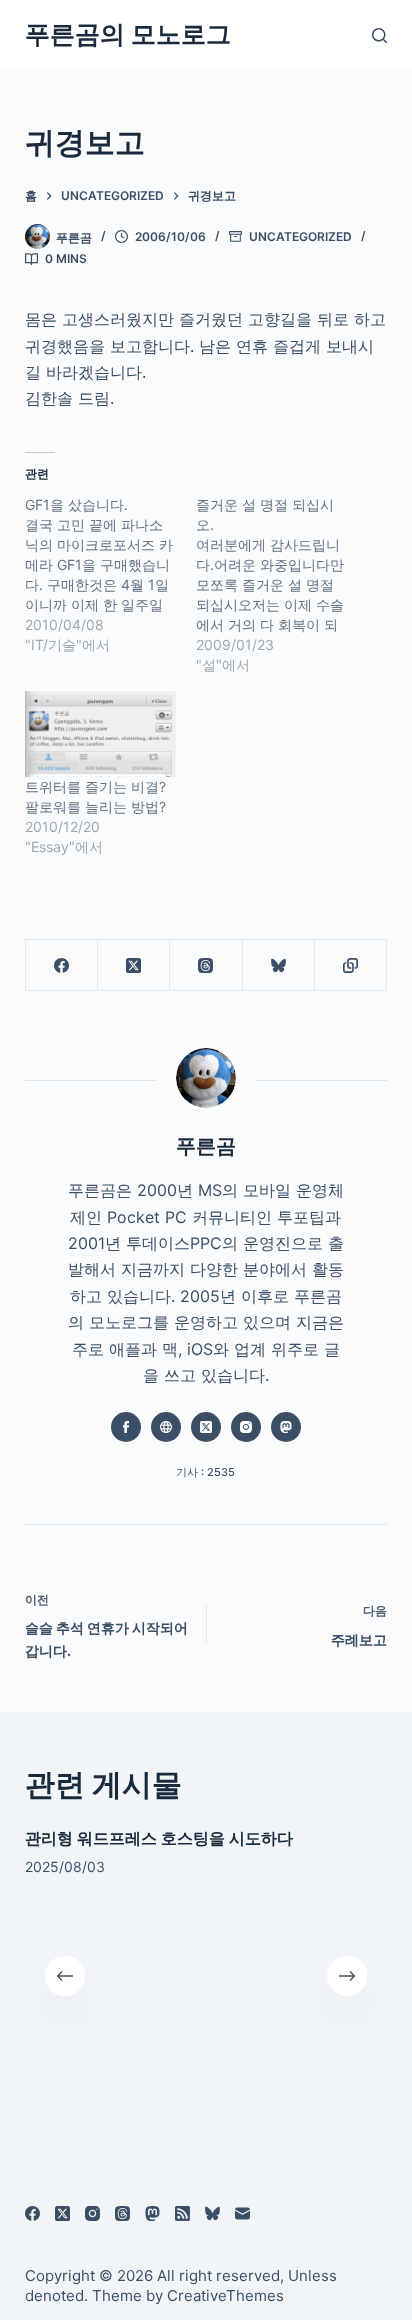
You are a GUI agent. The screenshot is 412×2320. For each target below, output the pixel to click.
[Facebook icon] (126, 1427)
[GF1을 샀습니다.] (110, 575)
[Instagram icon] (246, 1427)
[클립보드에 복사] (351, 965)
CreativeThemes (225, 2295)
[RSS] (182, 2213)
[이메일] (242, 2213)
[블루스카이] (279, 965)
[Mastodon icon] (286, 1427)
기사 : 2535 (205, 1472)
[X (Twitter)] (134, 965)
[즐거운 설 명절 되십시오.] (281, 585)
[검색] (379, 35)
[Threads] (206, 965)
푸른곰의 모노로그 (128, 34)
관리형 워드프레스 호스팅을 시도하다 (159, 1838)
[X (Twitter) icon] (206, 1427)
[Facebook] (62, 965)
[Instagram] (92, 2213)
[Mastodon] (152, 2213)
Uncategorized (300, 236)
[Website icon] (166, 1427)
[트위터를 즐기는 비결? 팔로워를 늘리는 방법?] (100, 734)
